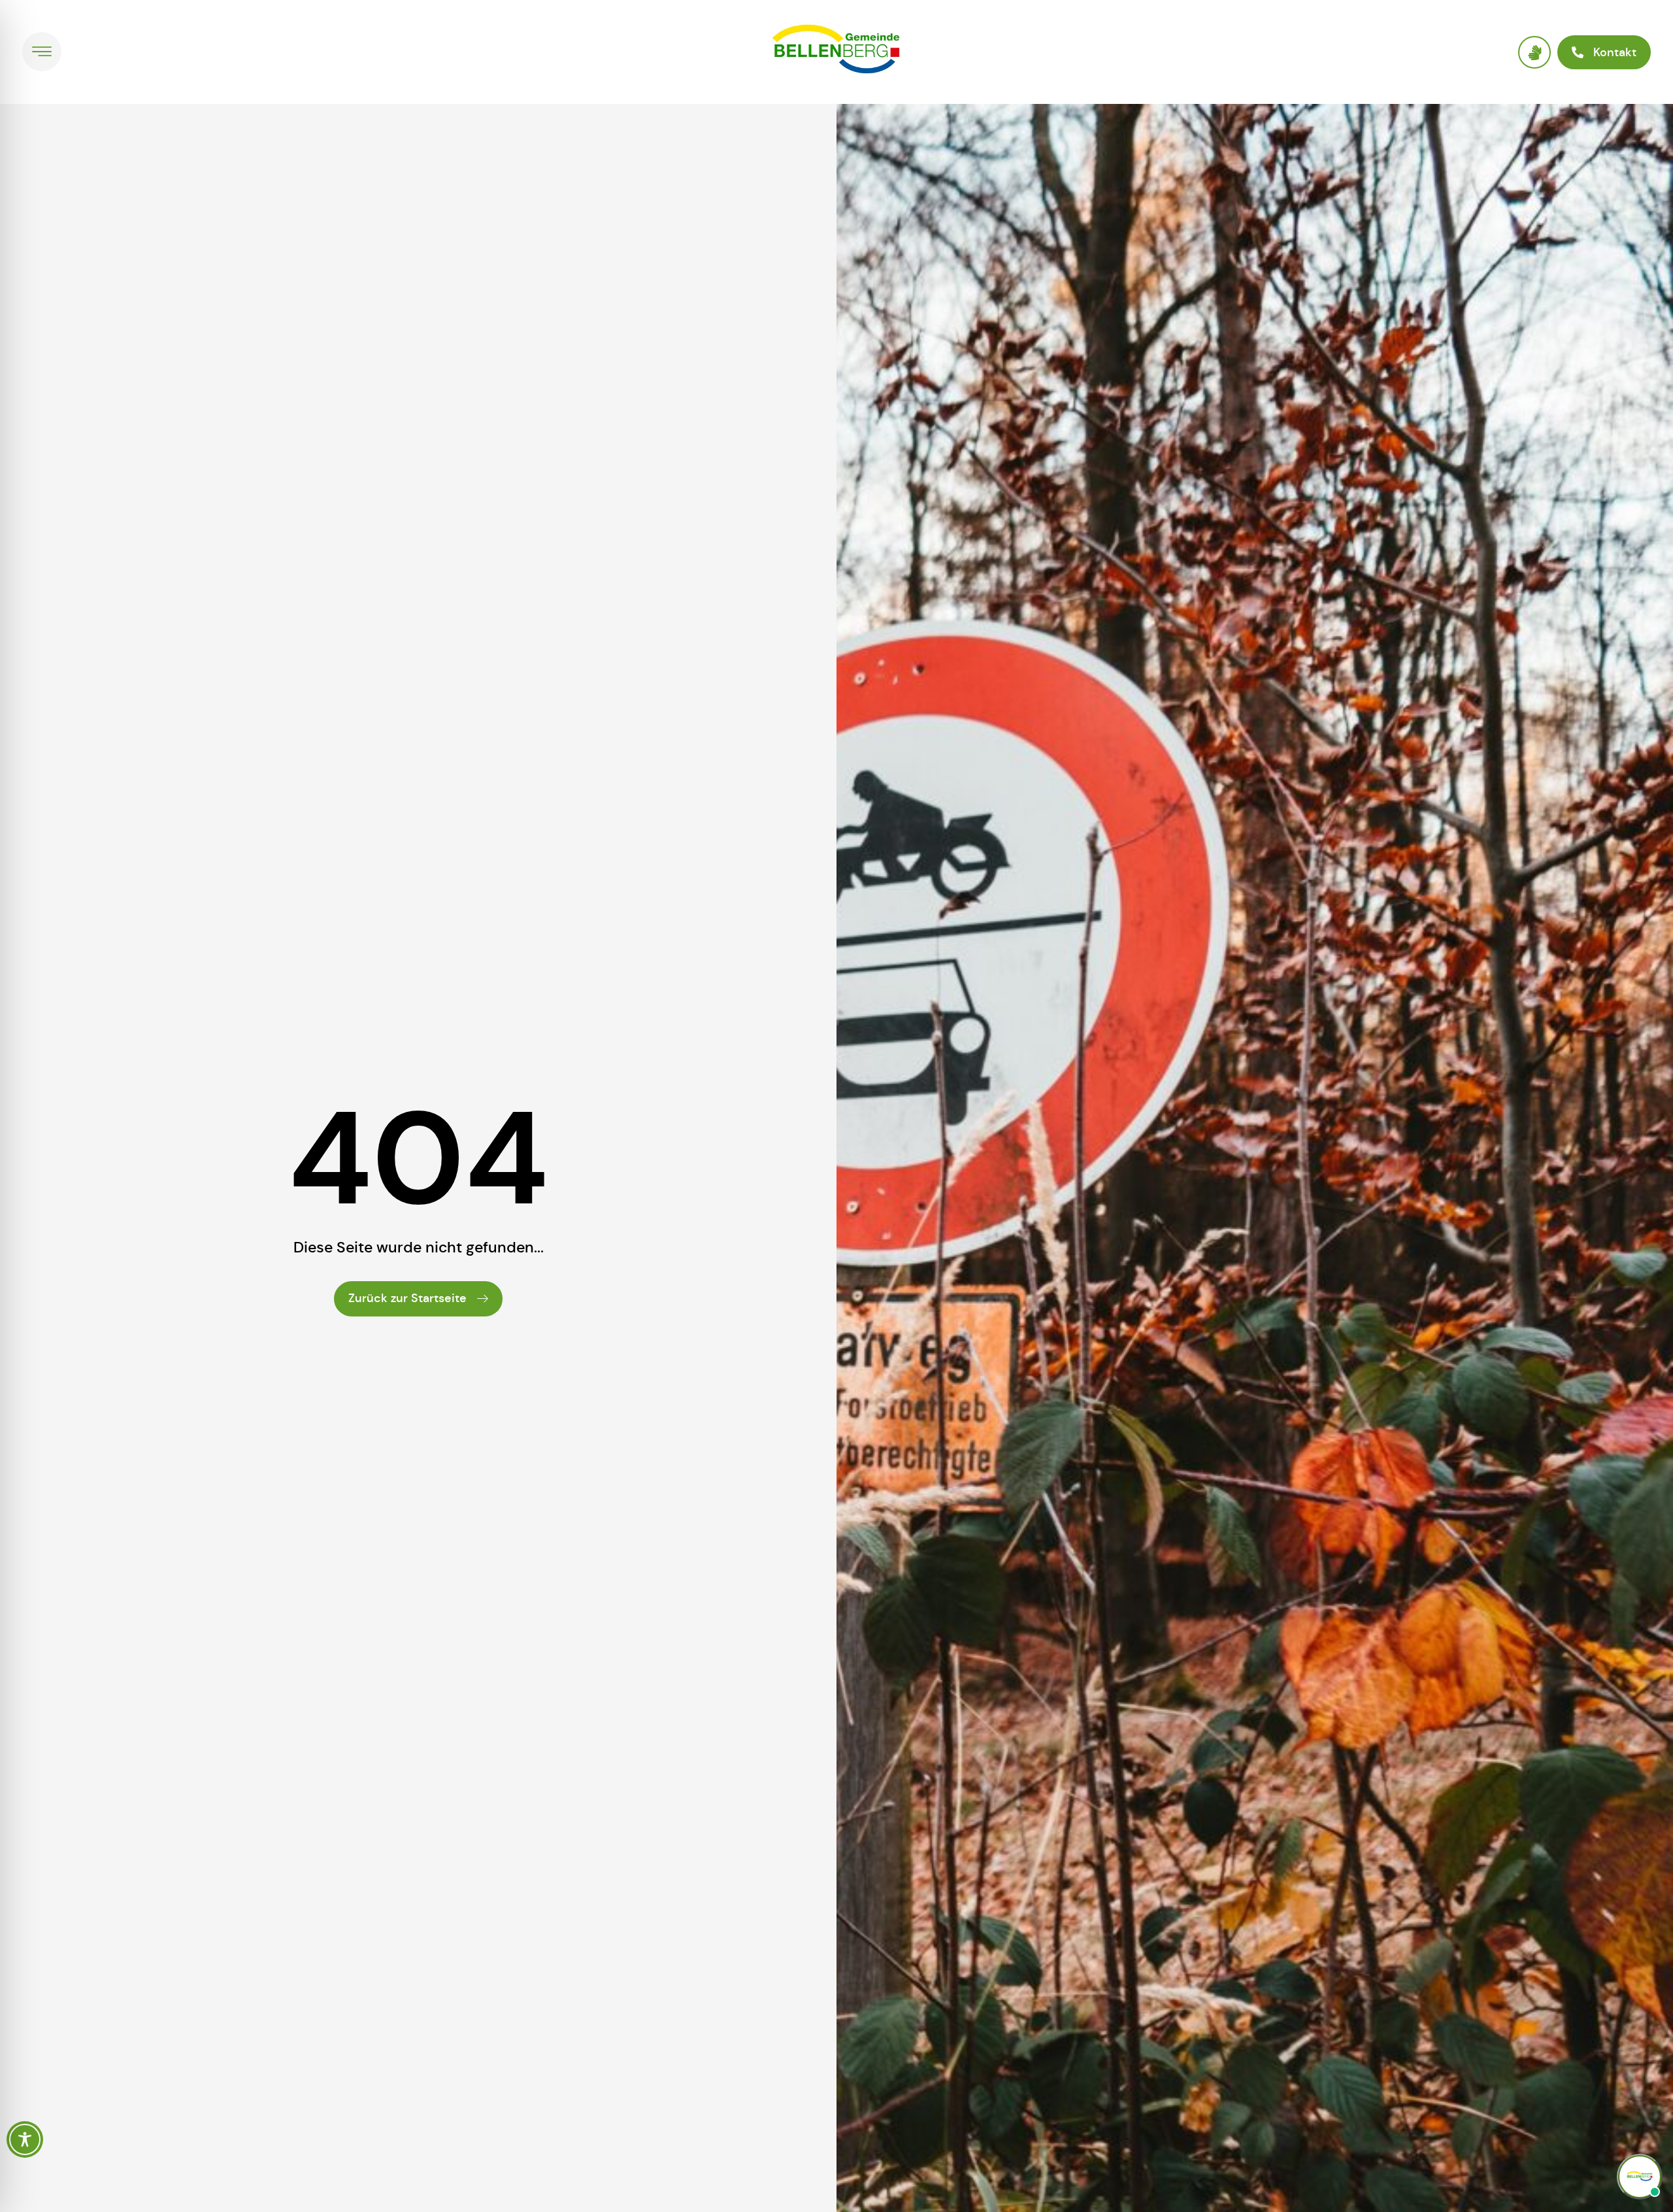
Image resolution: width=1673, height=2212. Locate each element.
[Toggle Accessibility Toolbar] (25, 2139)
